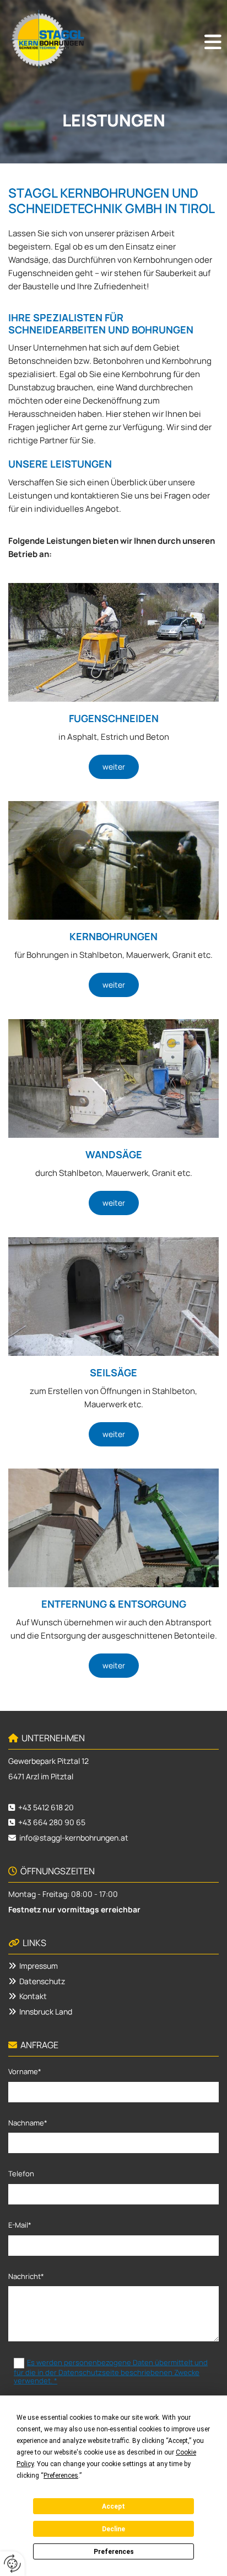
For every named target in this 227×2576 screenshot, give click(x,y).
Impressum (39, 1966)
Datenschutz (42, 1981)
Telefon (21, 2174)
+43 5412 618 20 (46, 1807)
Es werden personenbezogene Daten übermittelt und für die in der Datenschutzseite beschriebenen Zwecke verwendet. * (111, 2371)
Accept (113, 2506)
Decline (113, 2529)
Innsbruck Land (46, 2011)
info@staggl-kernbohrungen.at (74, 1838)
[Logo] (47, 39)
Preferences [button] (61, 2476)
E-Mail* (20, 2225)
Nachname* (28, 2123)
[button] (213, 42)
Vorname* (25, 2072)
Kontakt (33, 1996)
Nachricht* (26, 2277)
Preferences (114, 2552)
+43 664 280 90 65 (52, 1822)
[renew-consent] (12, 2564)
